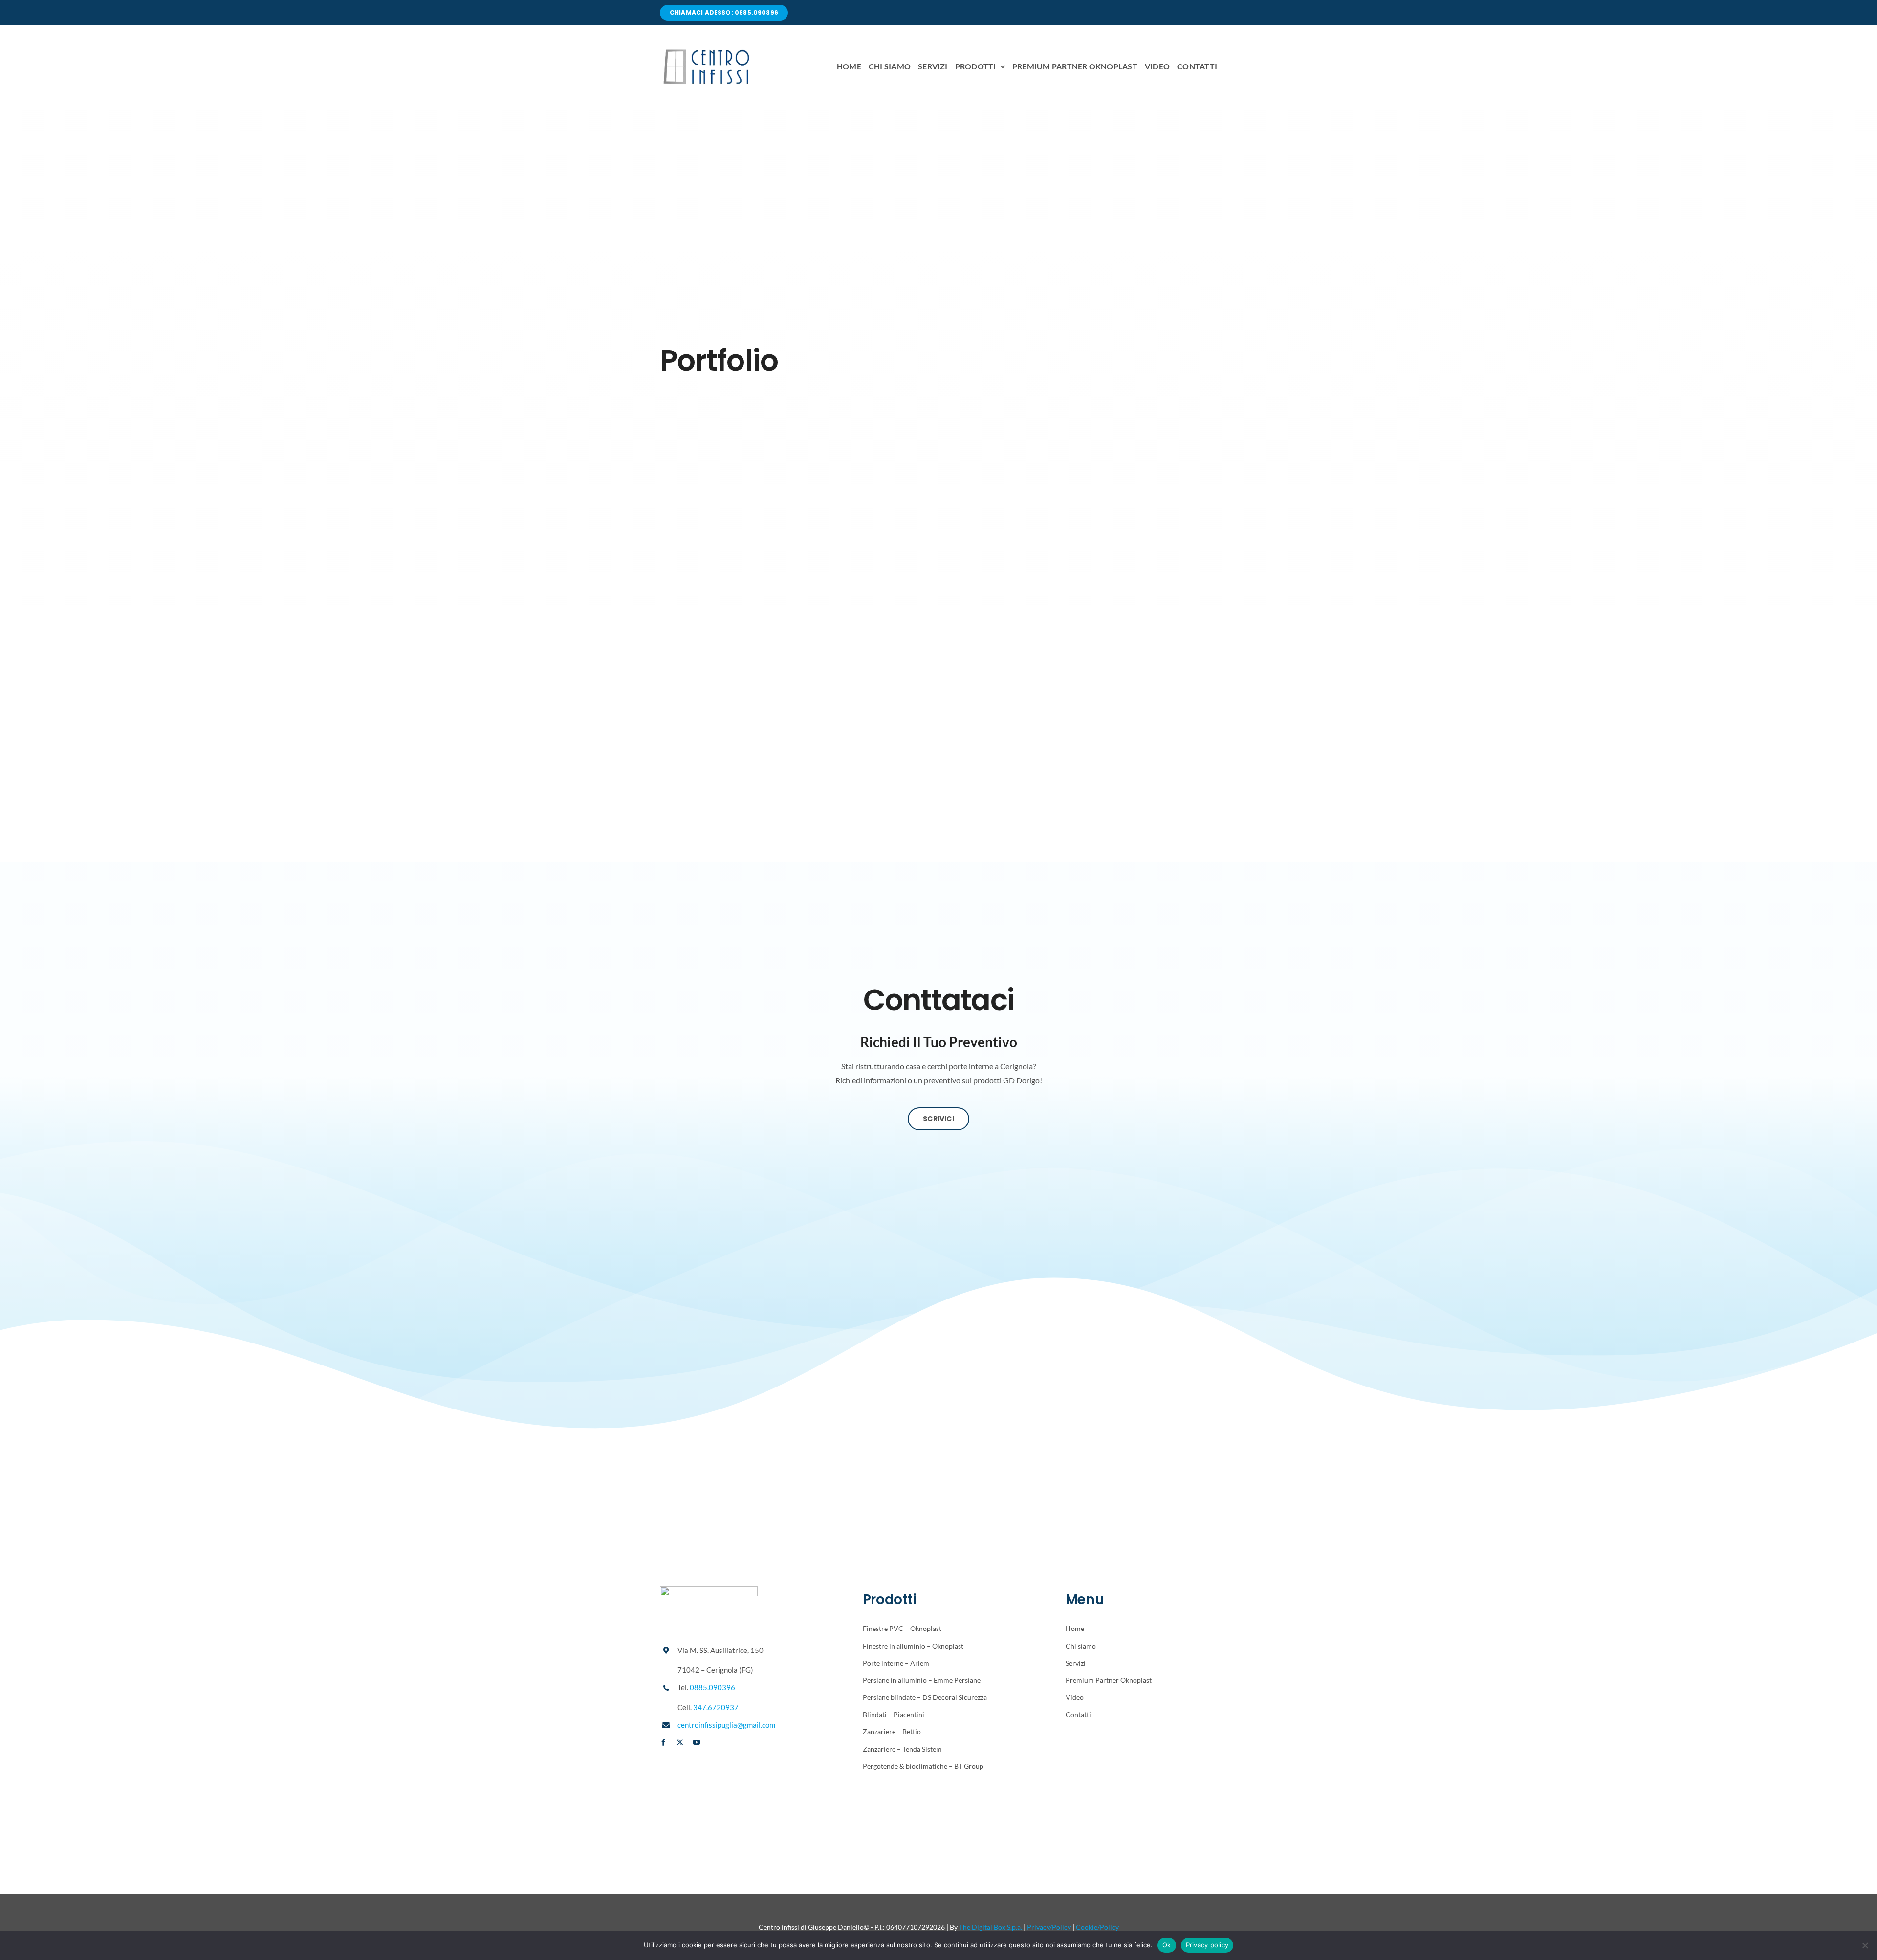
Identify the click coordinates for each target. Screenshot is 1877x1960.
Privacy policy (1207, 1945)
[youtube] (697, 1742)
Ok (1167, 1945)
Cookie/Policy (1097, 1927)
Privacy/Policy (1049, 1927)
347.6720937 (716, 1707)
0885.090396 (712, 1687)
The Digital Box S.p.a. (991, 1927)
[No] (1865, 1945)
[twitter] (680, 1742)
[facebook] (663, 1742)
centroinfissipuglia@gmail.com (726, 1725)
